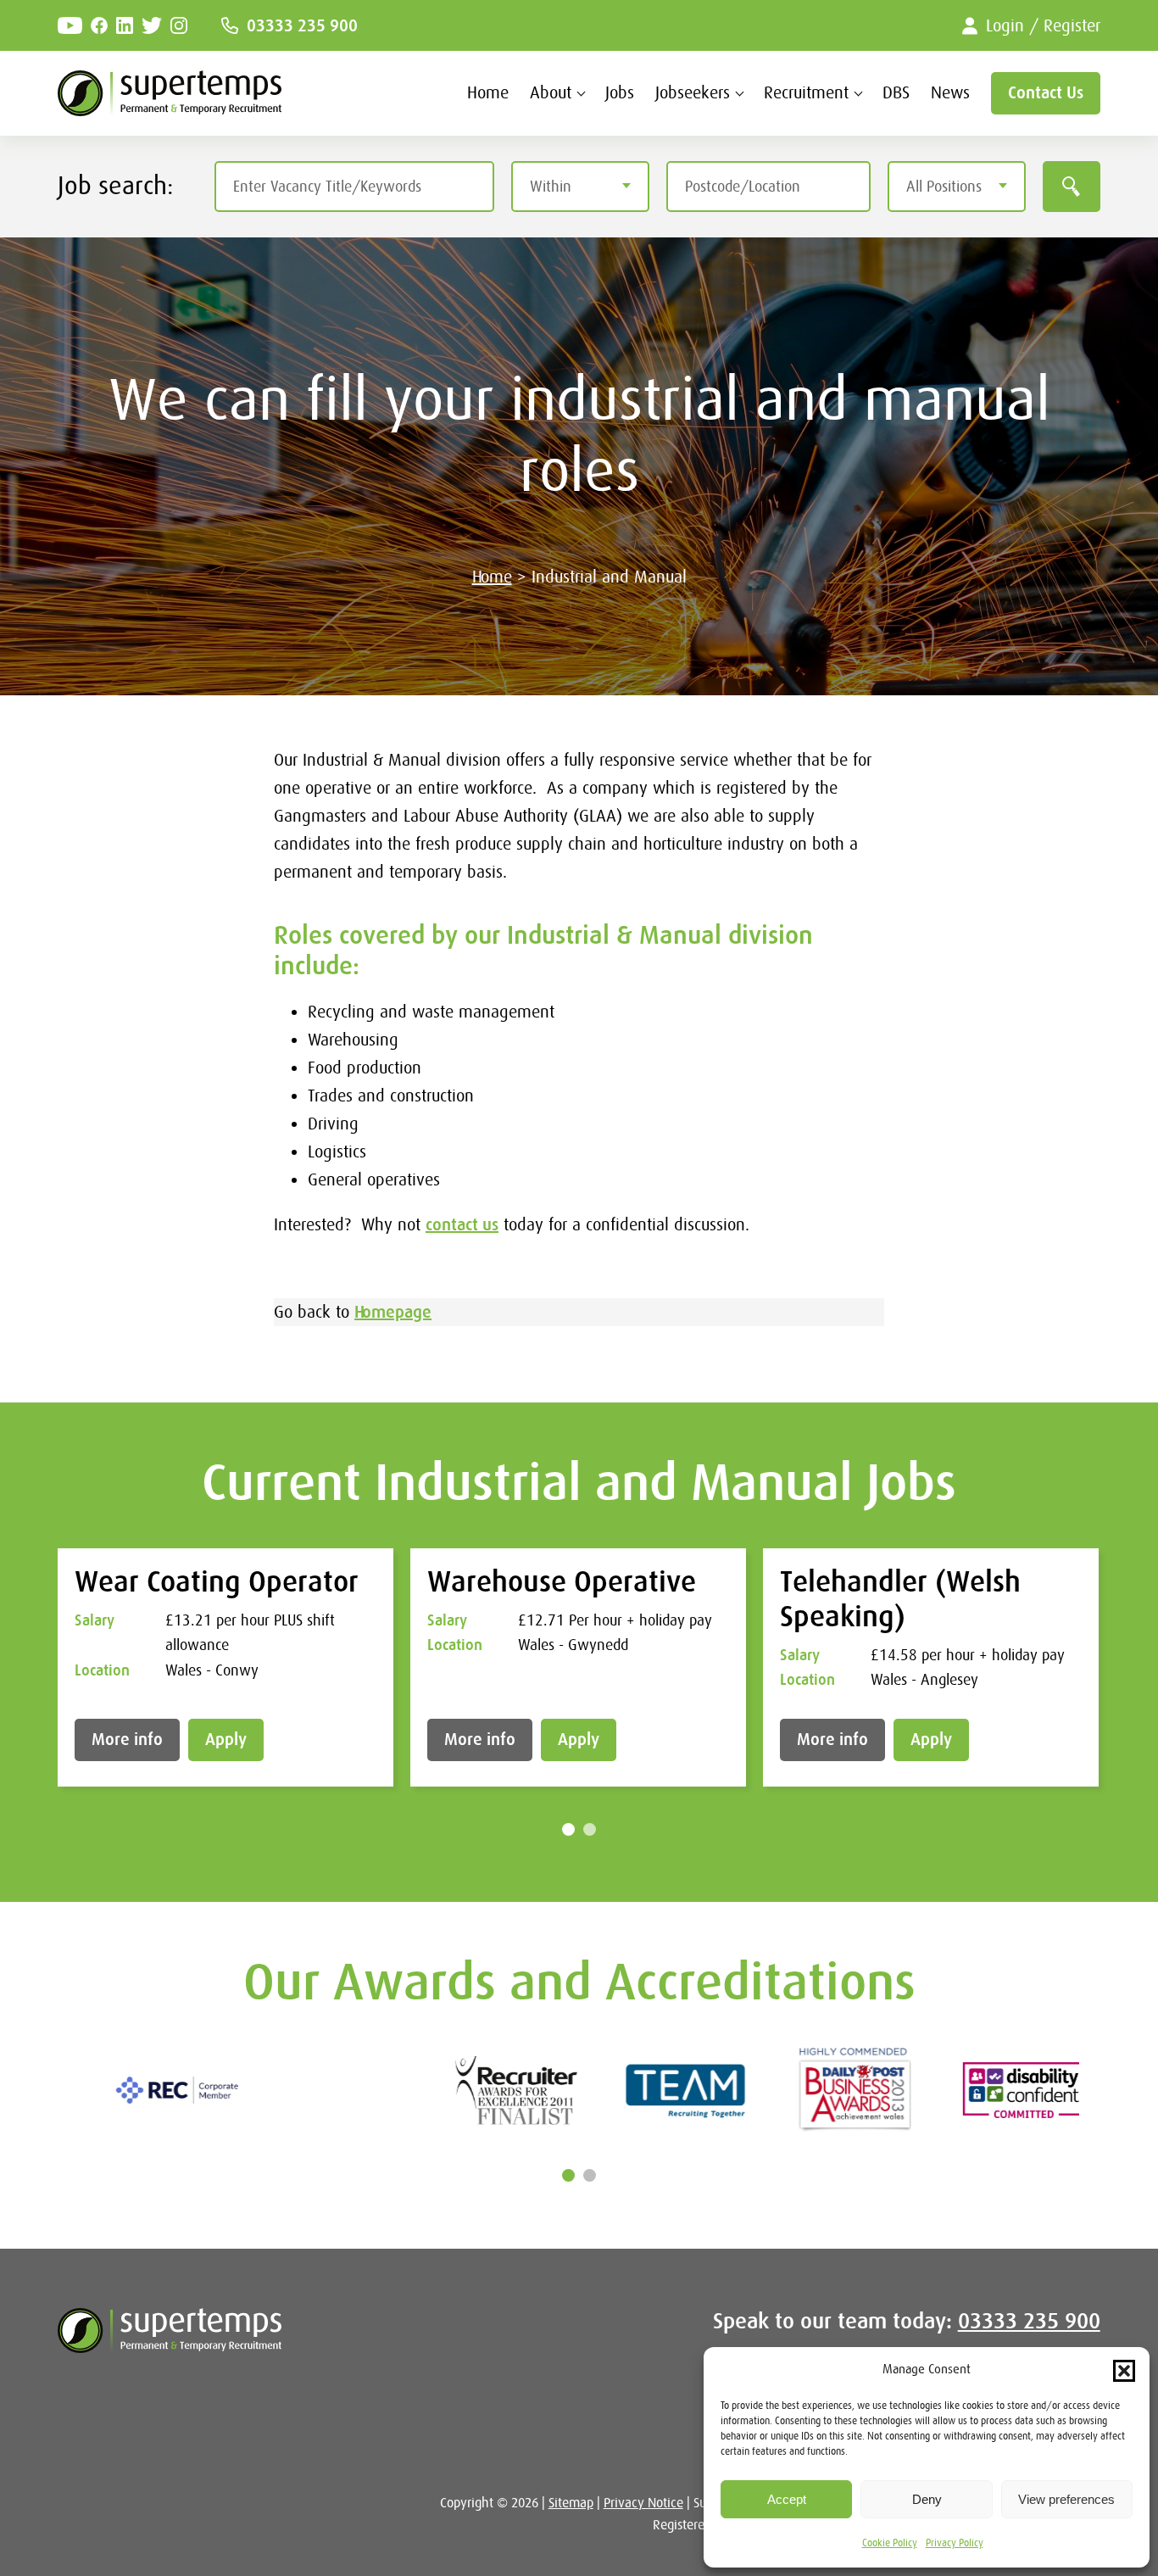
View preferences (1066, 2499)
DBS (896, 93)
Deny (927, 2499)
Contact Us (1046, 93)
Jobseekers (693, 93)
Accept (787, 2499)
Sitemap (571, 2503)
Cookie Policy (890, 2543)
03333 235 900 (302, 26)
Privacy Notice (643, 2503)
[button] (1124, 2371)
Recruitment (806, 93)
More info (127, 1740)
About (551, 93)
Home (488, 93)
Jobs (620, 93)
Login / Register (1043, 26)
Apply (226, 1740)
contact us (462, 1225)
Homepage (393, 1312)
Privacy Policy (955, 2543)
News (950, 93)
